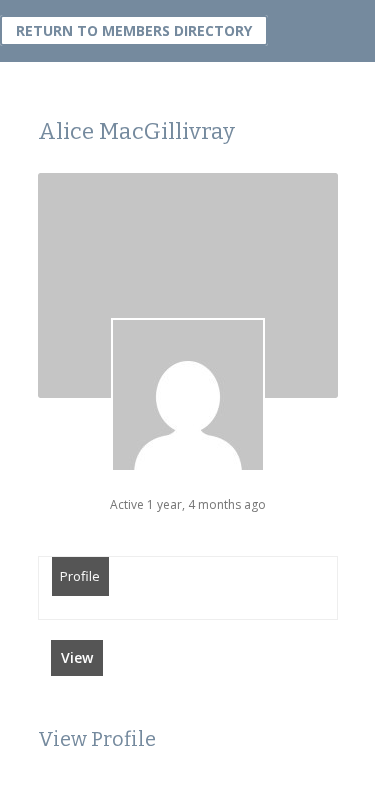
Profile (80, 576)
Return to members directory (134, 30)
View (77, 657)
